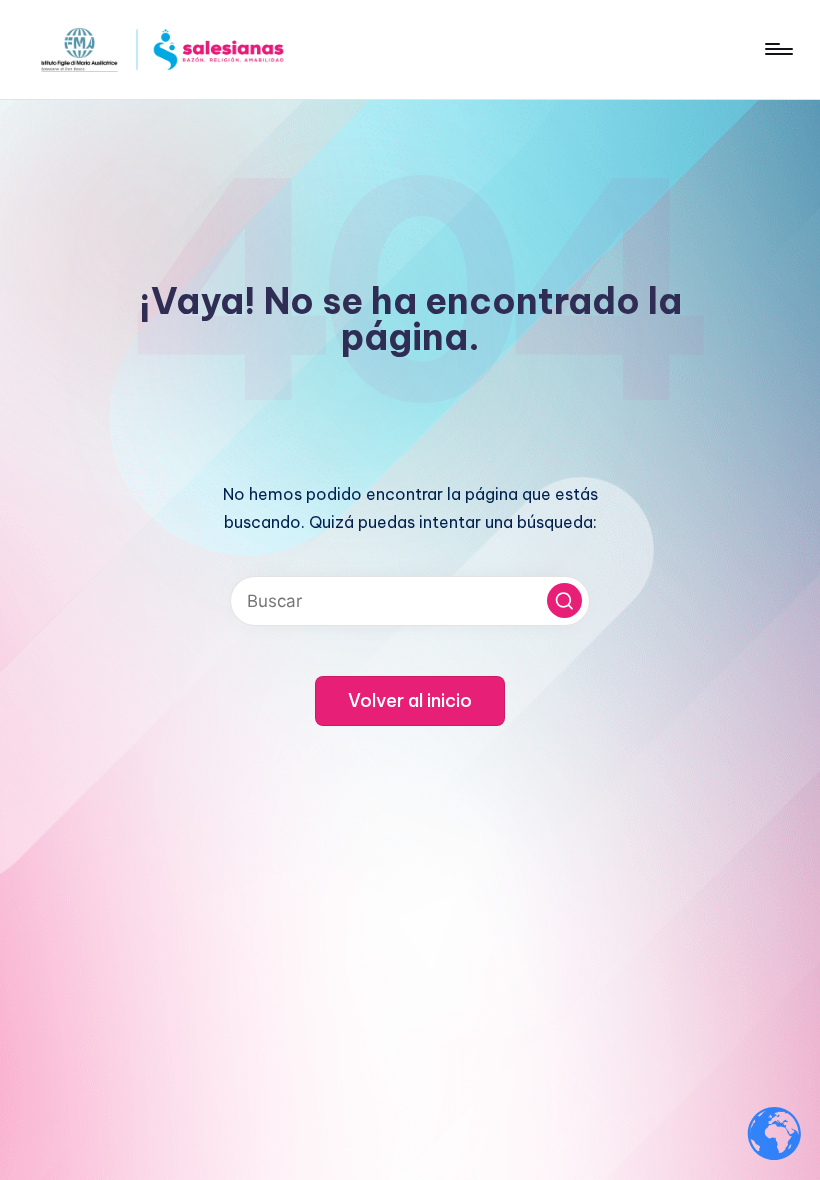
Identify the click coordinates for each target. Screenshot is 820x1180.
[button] (564, 600)
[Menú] (777, 49)
